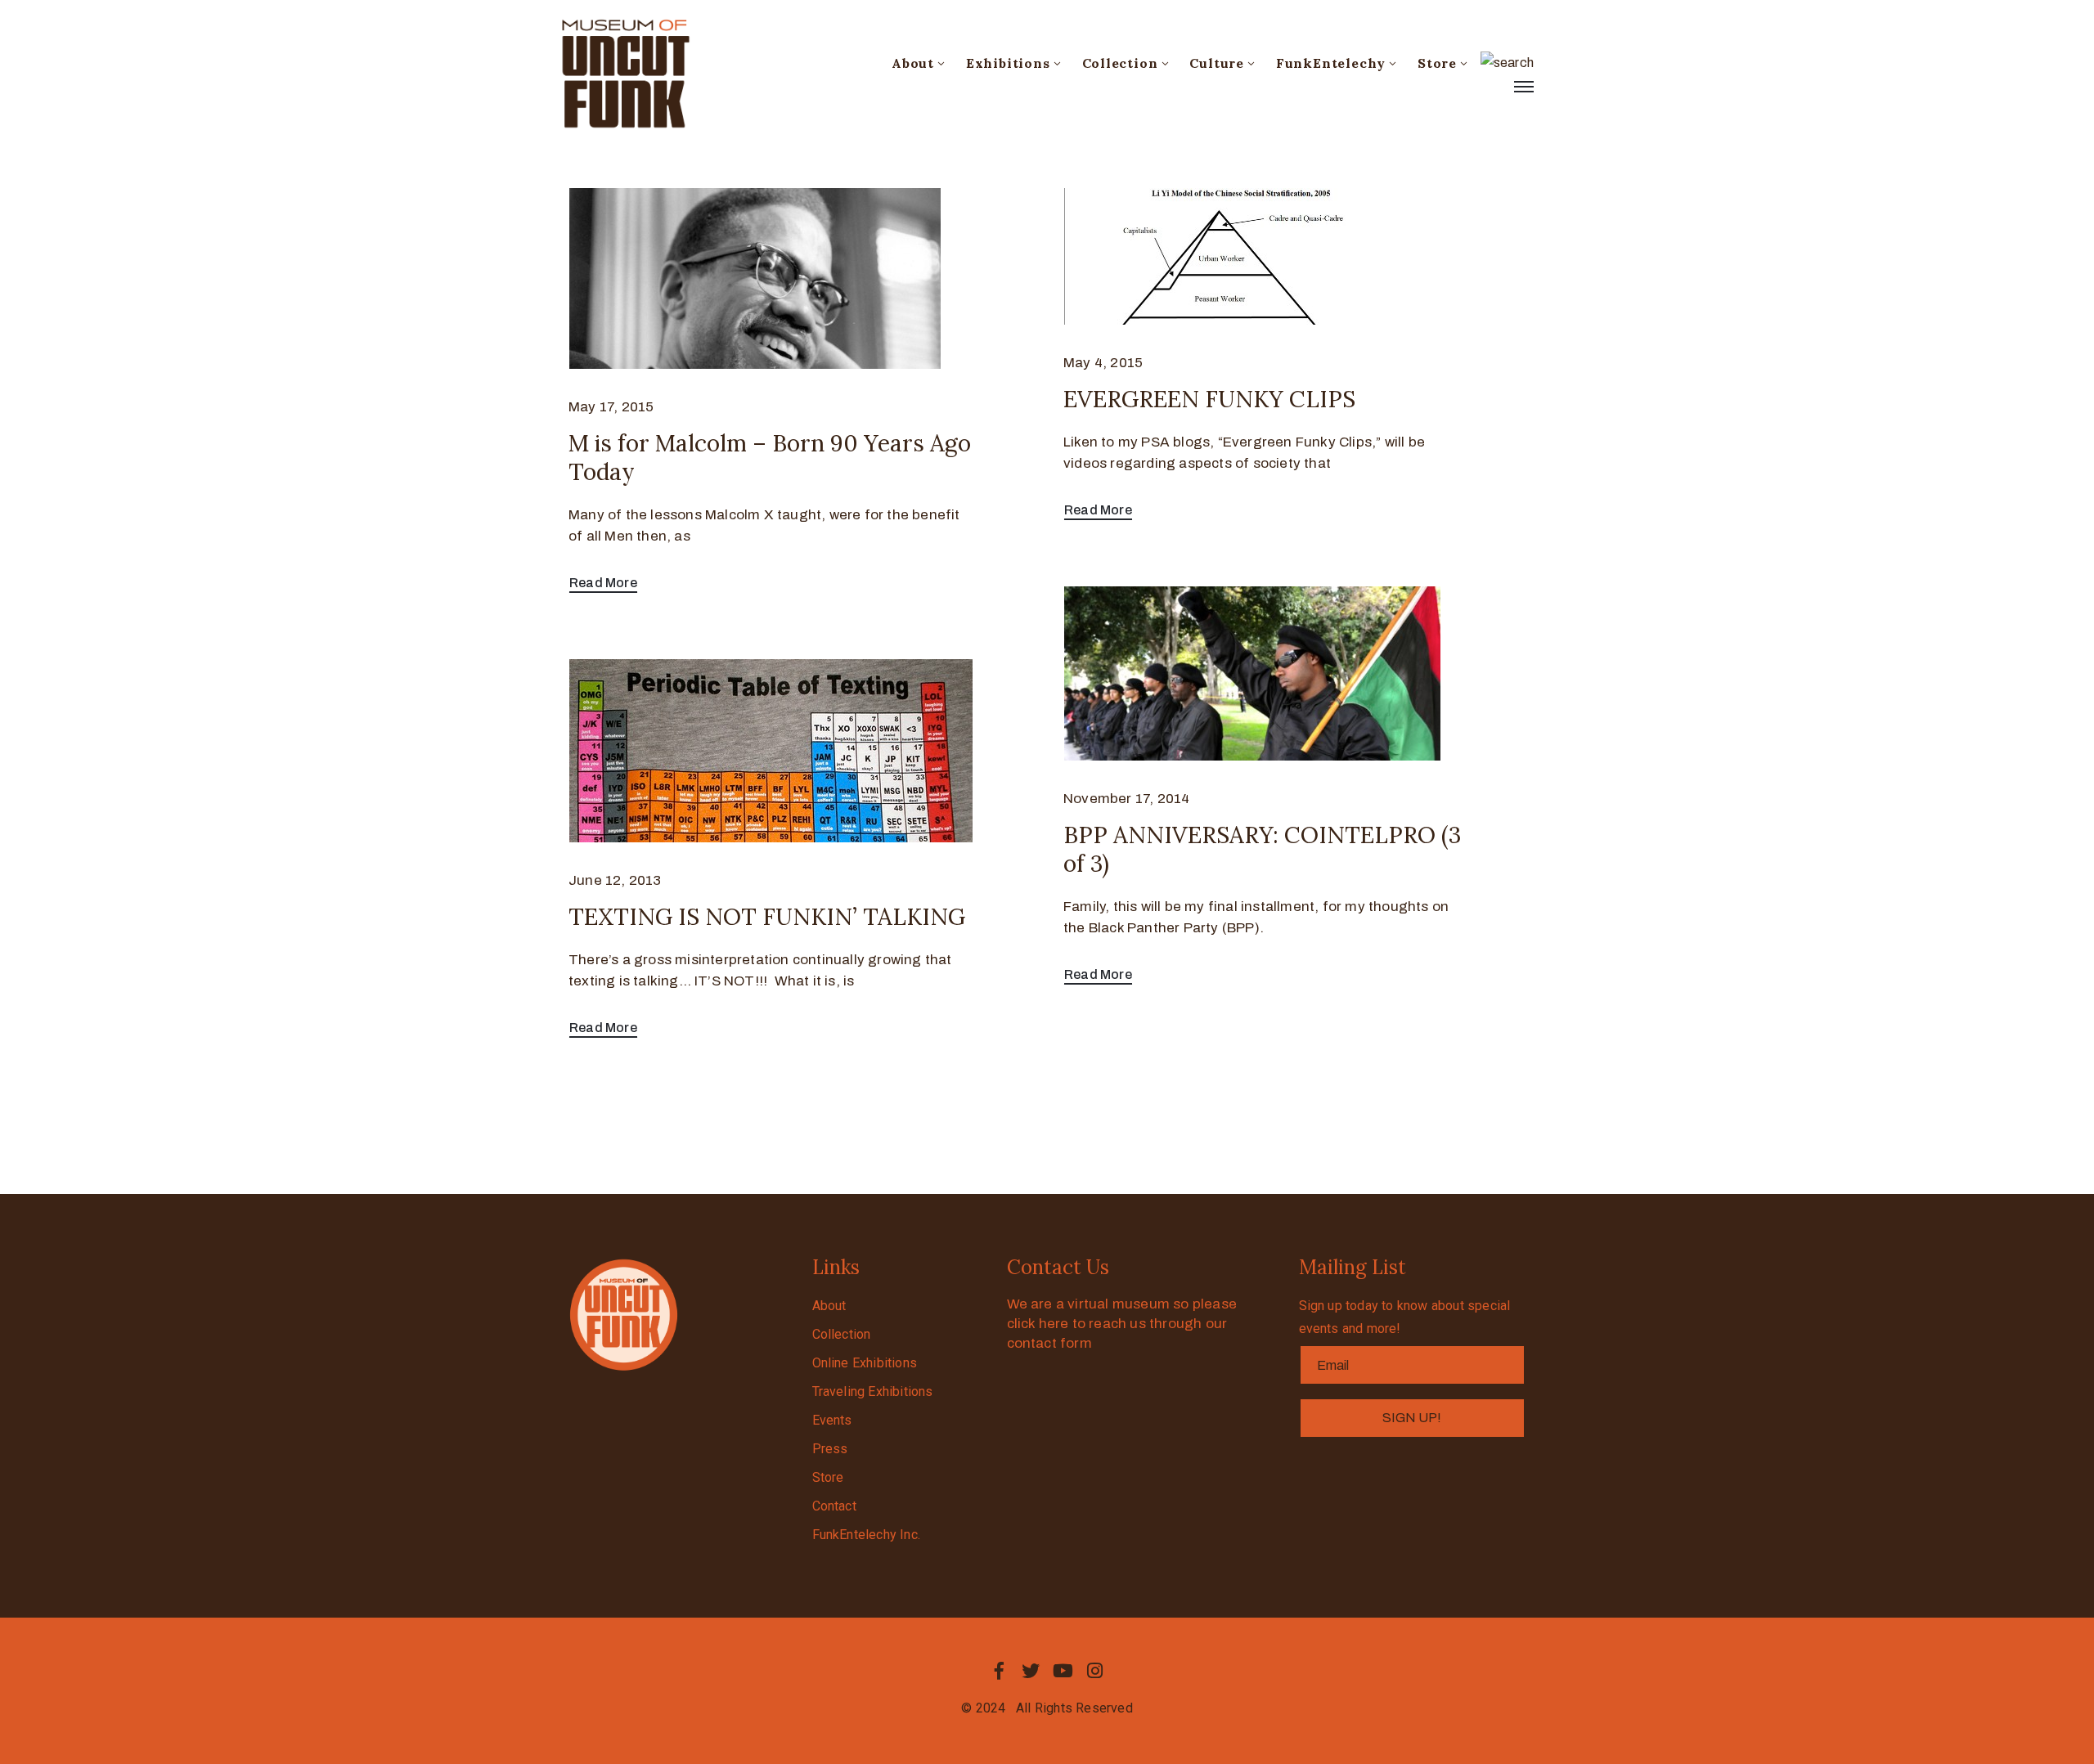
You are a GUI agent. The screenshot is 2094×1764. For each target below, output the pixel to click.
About (913, 63)
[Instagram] (1095, 1671)
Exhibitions (1008, 63)
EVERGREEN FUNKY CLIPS (1209, 399)
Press (830, 1449)
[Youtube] (1063, 1671)
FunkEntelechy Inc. (867, 1535)
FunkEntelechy (1331, 63)
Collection (1120, 63)
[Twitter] (1031, 1671)
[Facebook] (999, 1671)
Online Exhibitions (865, 1363)
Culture (1217, 63)
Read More (603, 583)
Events (832, 1420)
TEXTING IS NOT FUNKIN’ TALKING (767, 917)
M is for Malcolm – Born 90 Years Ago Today (770, 458)
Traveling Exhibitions (873, 1391)
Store (1437, 63)
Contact (834, 1506)
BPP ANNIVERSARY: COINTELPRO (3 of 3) (1262, 849)
